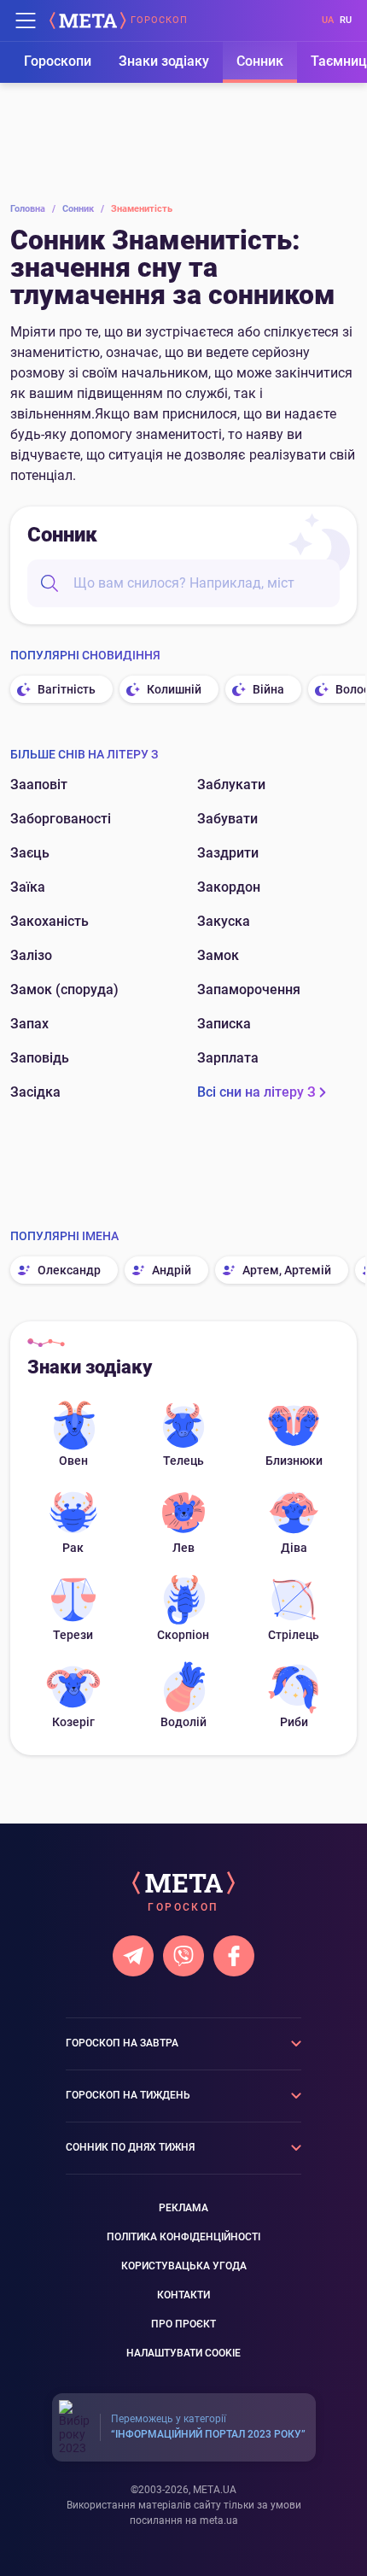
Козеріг (73, 1722)
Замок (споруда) (64, 989)
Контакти (183, 2295)
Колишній (174, 689)
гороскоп (159, 20)
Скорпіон (183, 1635)
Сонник (260, 61)
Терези (73, 1635)
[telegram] (133, 1956)
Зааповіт (39, 785)
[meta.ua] (88, 20)
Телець (183, 1461)
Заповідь (40, 1058)
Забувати (227, 819)
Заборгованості (61, 819)
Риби (294, 1722)
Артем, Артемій (287, 1270)
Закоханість (50, 921)
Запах (29, 1024)
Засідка (35, 1092)
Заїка (28, 887)
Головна (33, 209)
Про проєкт (183, 2324)
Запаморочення (249, 989)
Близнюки (294, 1461)
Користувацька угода (184, 2266)
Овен (73, 1461)
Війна (268, 689)
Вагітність (67, 689)
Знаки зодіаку (164, 61)
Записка (224, 1024)
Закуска (224, 921)
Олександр (69, 1270)
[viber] (183, 1956)
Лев (183, 1548)
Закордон (229, 887)
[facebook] (234, 1956)
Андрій (172, 1270)
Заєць (30, 853)
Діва (294, 1548)
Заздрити (228, 853)
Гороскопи (58, 61)
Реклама (183, 2208)
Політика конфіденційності (183, 2237)
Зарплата (228, 1058)
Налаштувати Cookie (183, 2353)
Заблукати (231, 785)
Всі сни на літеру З (256, 1092)
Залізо (31, 955)
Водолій (183, 1722)
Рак (73, 1548)
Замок (218, 955)
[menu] (26, 20)
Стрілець (294, 1635)
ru (346, 20)
